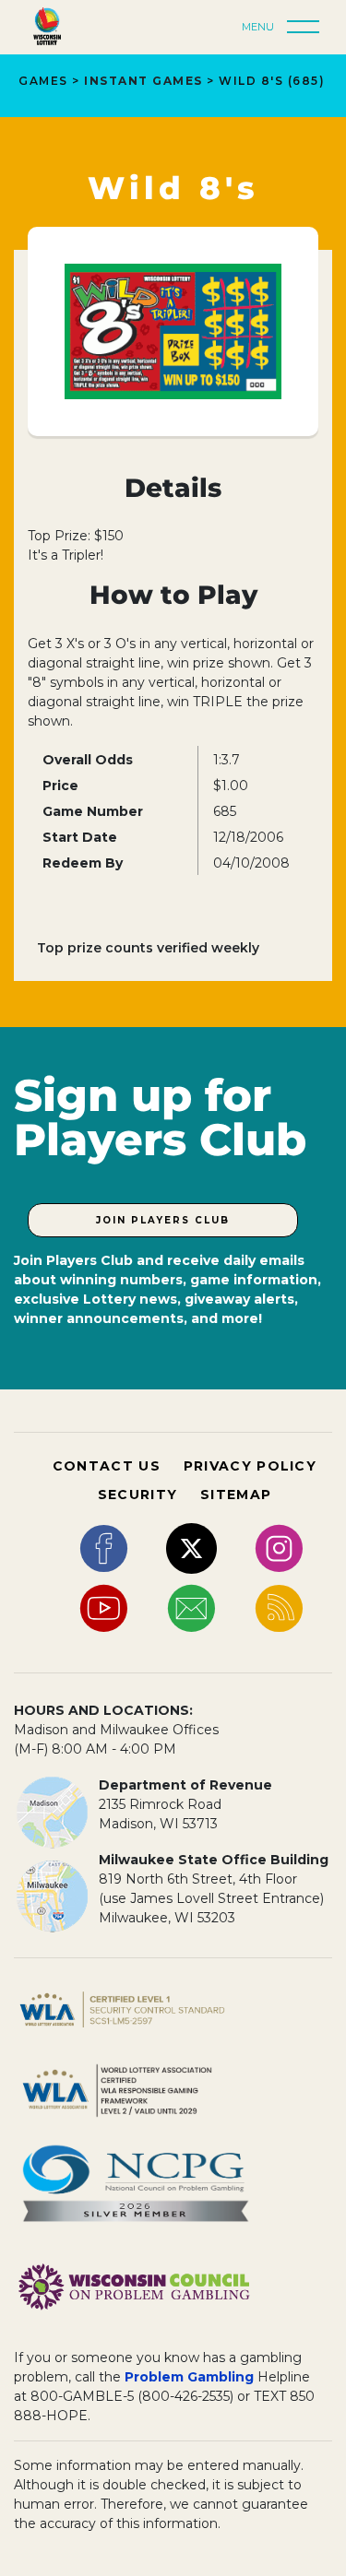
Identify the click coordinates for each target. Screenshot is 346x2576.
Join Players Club (163, 1220)
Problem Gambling (189, 2377)
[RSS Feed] (279, 1607)
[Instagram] (279, 1547)
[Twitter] (191, 1547)
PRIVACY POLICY (250, 1466)
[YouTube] (104, 1607)
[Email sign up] (191, 1607)
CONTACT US (107, 1466)
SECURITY (137, 1495)
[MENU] (308, 28)
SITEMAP (236, 1495)
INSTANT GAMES (143, 81)
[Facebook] (104, 1547)
